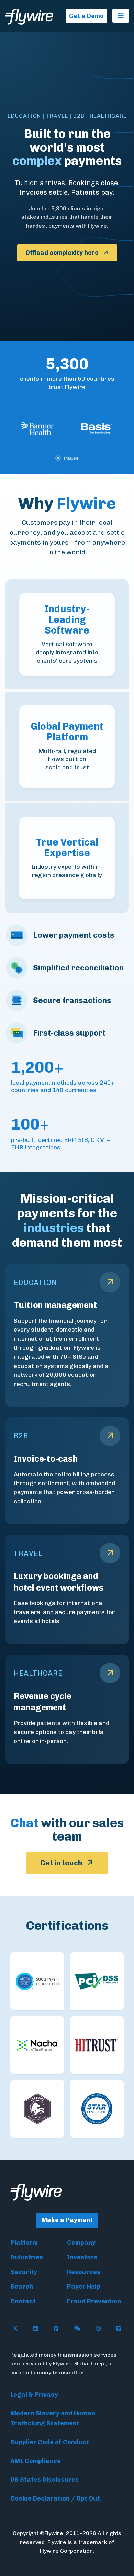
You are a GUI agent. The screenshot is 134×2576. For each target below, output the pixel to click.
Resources (84, 2272)
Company (81, 2243)
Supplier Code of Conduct (50, 2442)
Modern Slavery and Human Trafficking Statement (53, 2418)
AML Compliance (36, 2461)
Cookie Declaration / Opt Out (55, 2498)
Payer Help (84, 2287)
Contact (23, 2301)
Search (22, 2287)
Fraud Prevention (94, 2301)
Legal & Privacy (34, 2395)
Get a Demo (86, 16)
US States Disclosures (44, 2480)
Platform (24, 2243)
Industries (27, 2257)
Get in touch (61, 1863)
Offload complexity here (62, 253)
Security (24, 2272)
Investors (82, 2257)
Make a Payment (67, 2220)
